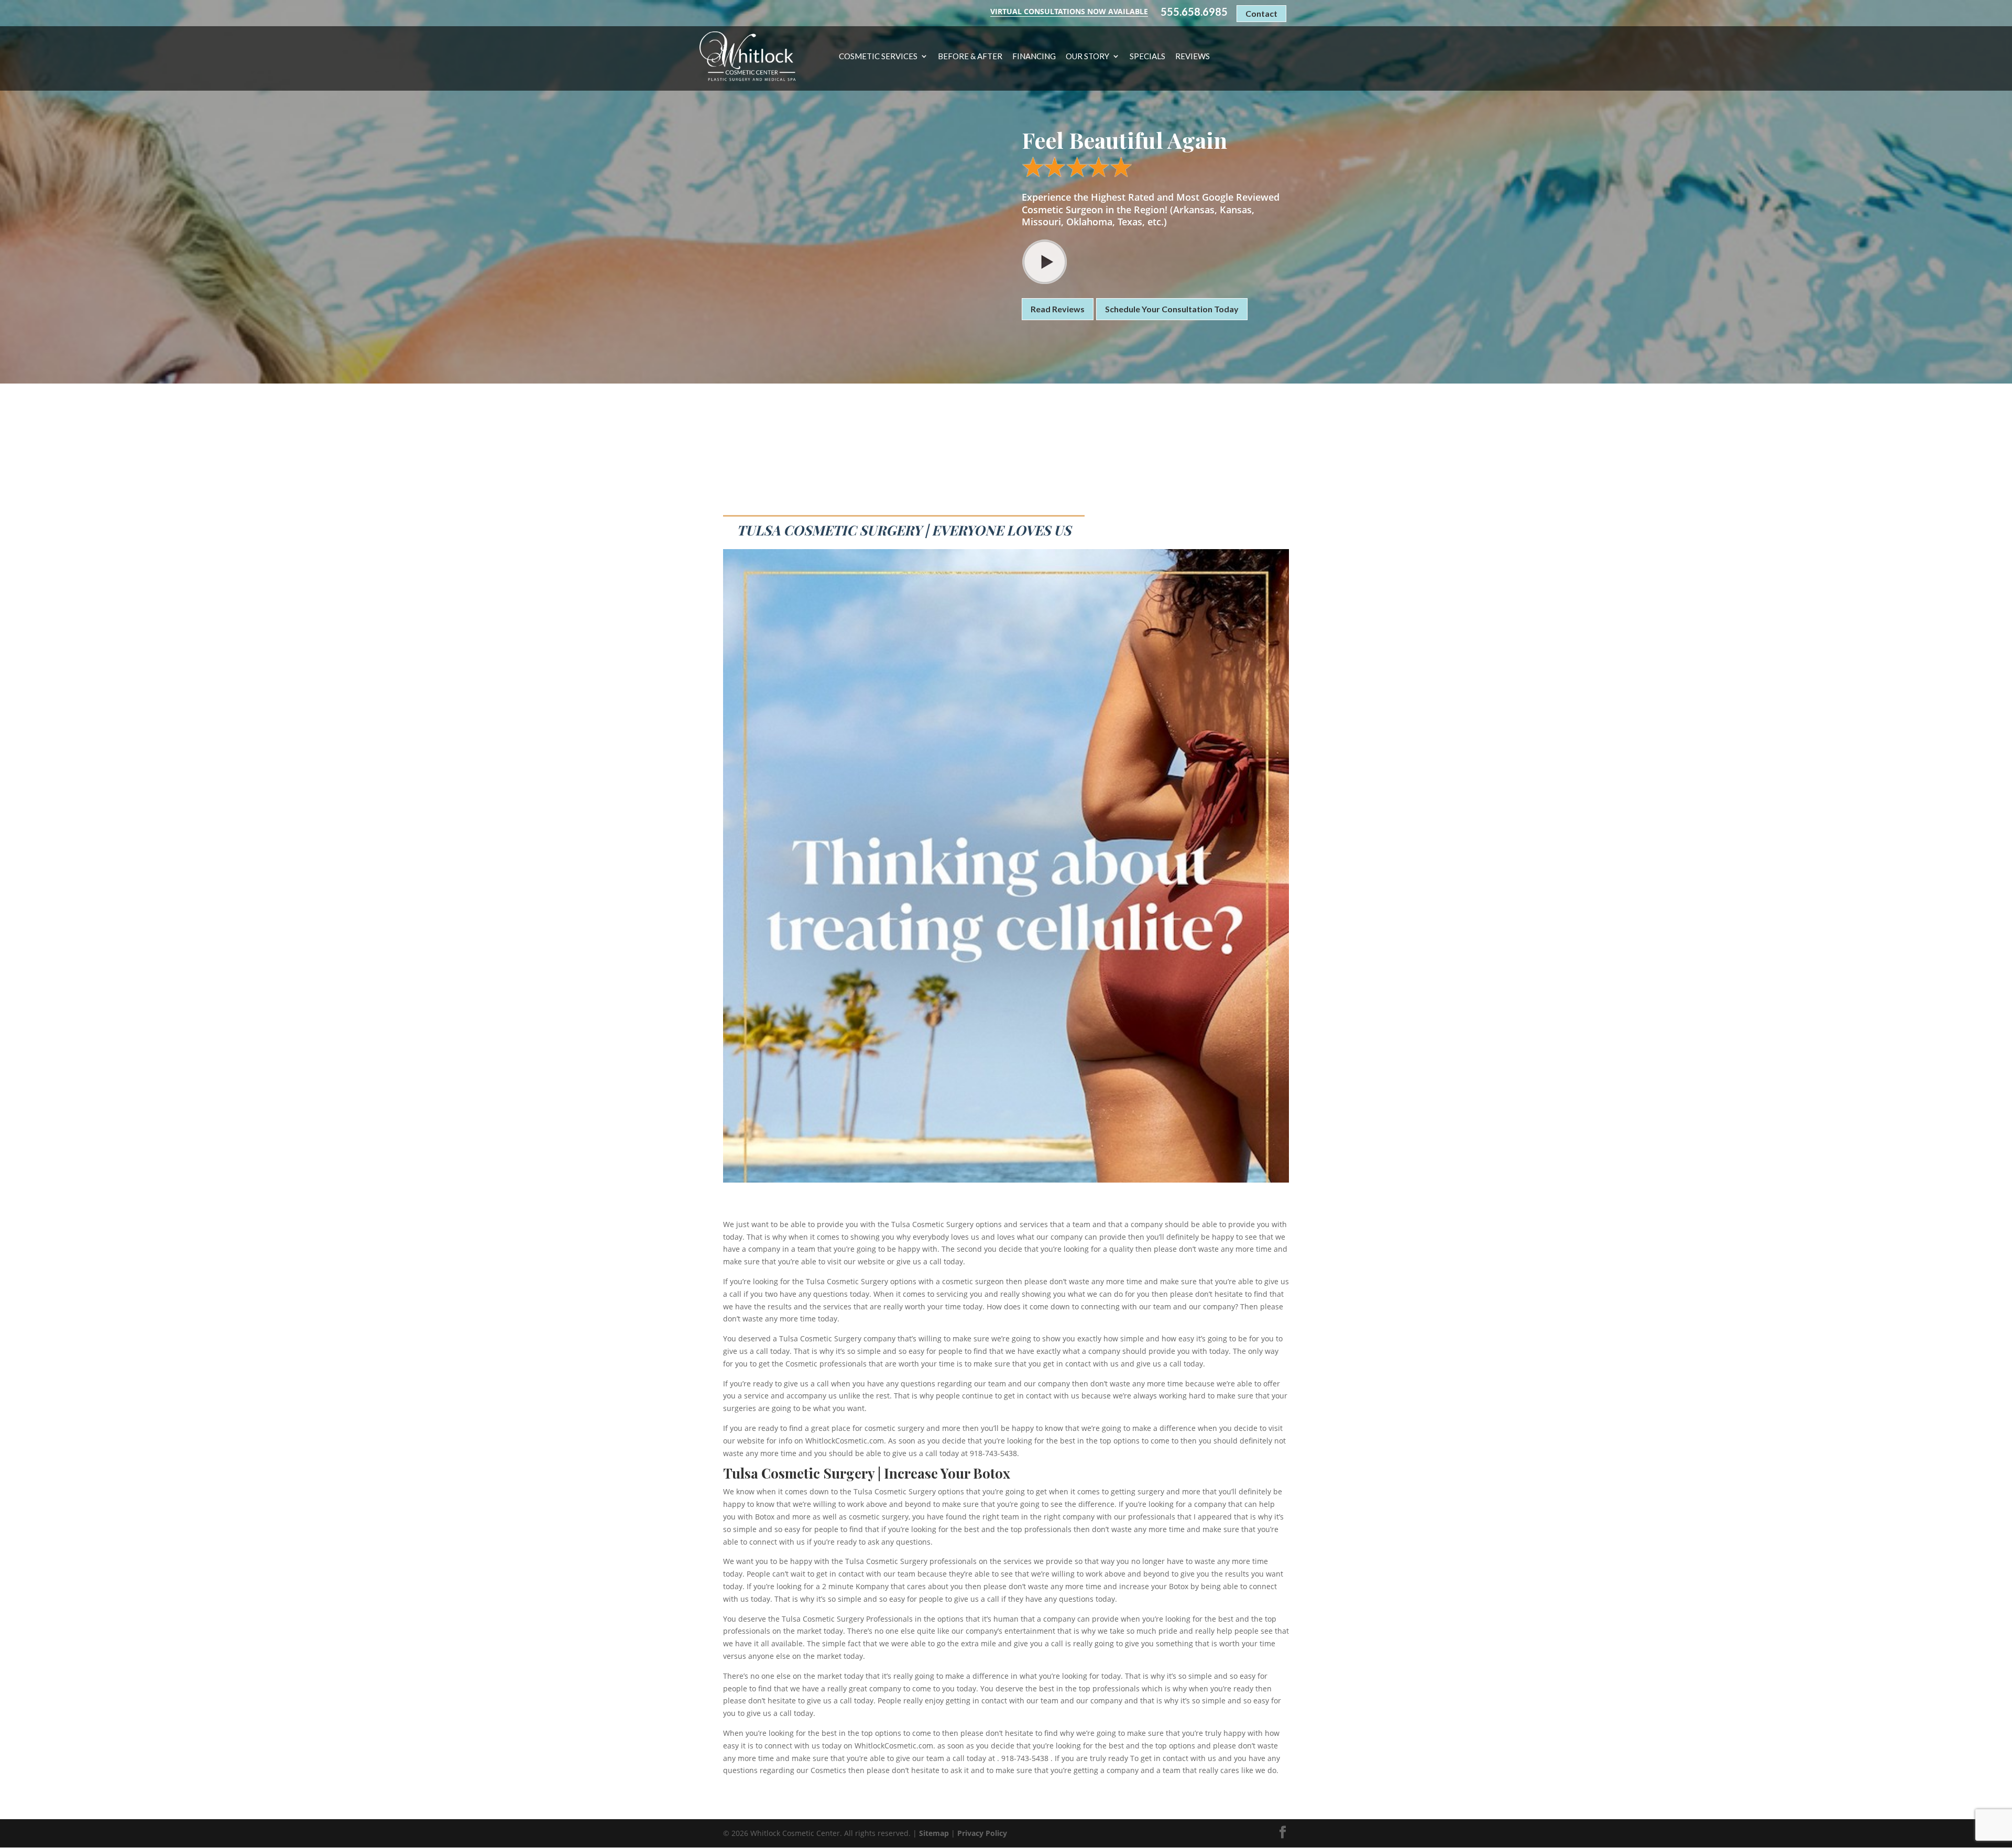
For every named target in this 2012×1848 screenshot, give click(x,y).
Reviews (1193, 57)
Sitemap (934, 1833)
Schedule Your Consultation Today (1172, 309)
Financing (1034, 57)
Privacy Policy (982, 1833)
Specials (1147, 57)
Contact (1261, 13)
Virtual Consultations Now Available (1069, 11)
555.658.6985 (1194, 12)
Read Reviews (1058, 309)
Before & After (970, 57)
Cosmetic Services (878, 57)
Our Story (1087, 57)
